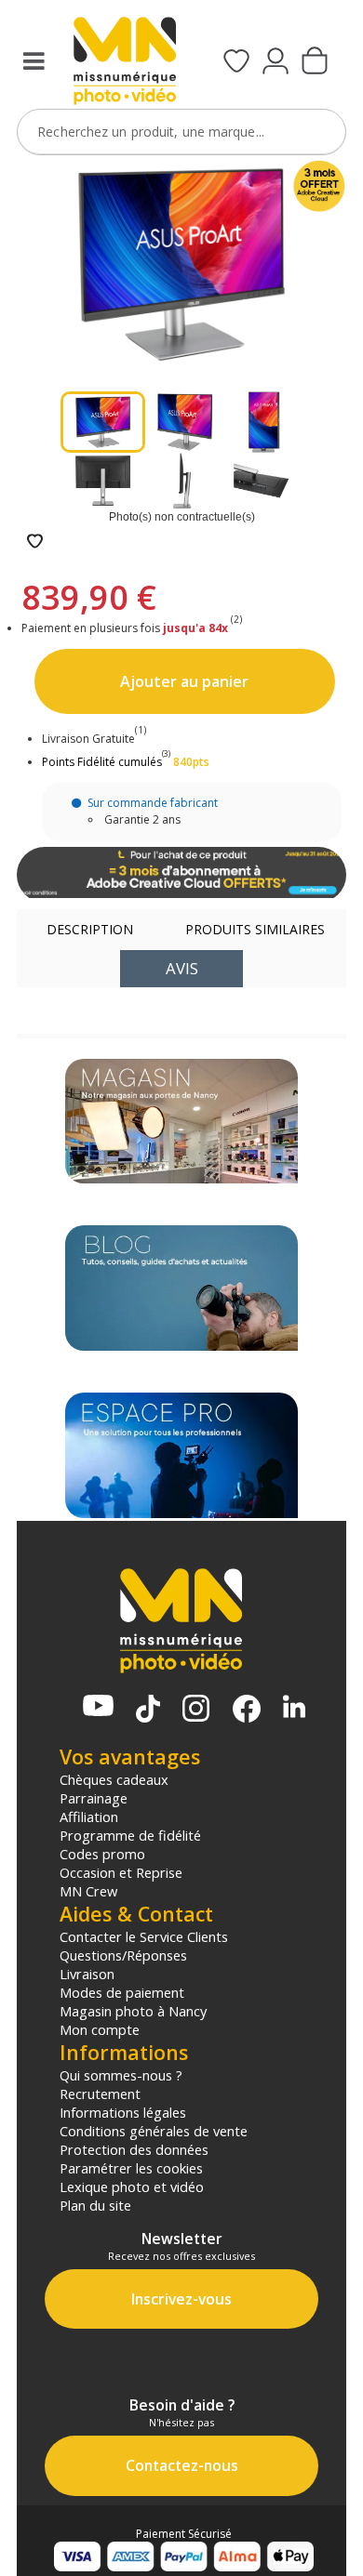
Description (90, 929)
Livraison (87, 1974)
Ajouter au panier (184, 681)
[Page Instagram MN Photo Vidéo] (196, 1710)
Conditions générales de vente (154, 2131)
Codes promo (102, 1854)
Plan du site (95, 2205)
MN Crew (88, 1891)
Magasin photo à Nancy (133, 2011)
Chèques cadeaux (114, 1779)
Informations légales (123, 2112)
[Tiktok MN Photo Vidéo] (148, 1711)
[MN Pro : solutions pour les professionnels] (181, 1455)
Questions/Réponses (123, 1955)
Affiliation (89, 1816)
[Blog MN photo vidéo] (181, 1288)
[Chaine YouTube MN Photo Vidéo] (98, 1707)
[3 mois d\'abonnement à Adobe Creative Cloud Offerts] (181, 875)
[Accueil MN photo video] (125, 63)
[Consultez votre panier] (315, 62)
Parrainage (94, 1798)
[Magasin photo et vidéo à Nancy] (181, 1122)
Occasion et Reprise (121, 1872)
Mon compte (100, 2029)
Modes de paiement (122, 1992)
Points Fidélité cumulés (102, 762)
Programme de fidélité (130, 1835)
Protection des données (134, 2149)
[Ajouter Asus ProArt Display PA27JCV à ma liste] (35, 542)
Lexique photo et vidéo (132, 2186)
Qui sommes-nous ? (121, 2075)
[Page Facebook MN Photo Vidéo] (247, 1711)
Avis (182, 968)
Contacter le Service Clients (144, 1936)
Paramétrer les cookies (131, 2168)
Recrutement (100, 2094)
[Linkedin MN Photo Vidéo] (294, 1708)
